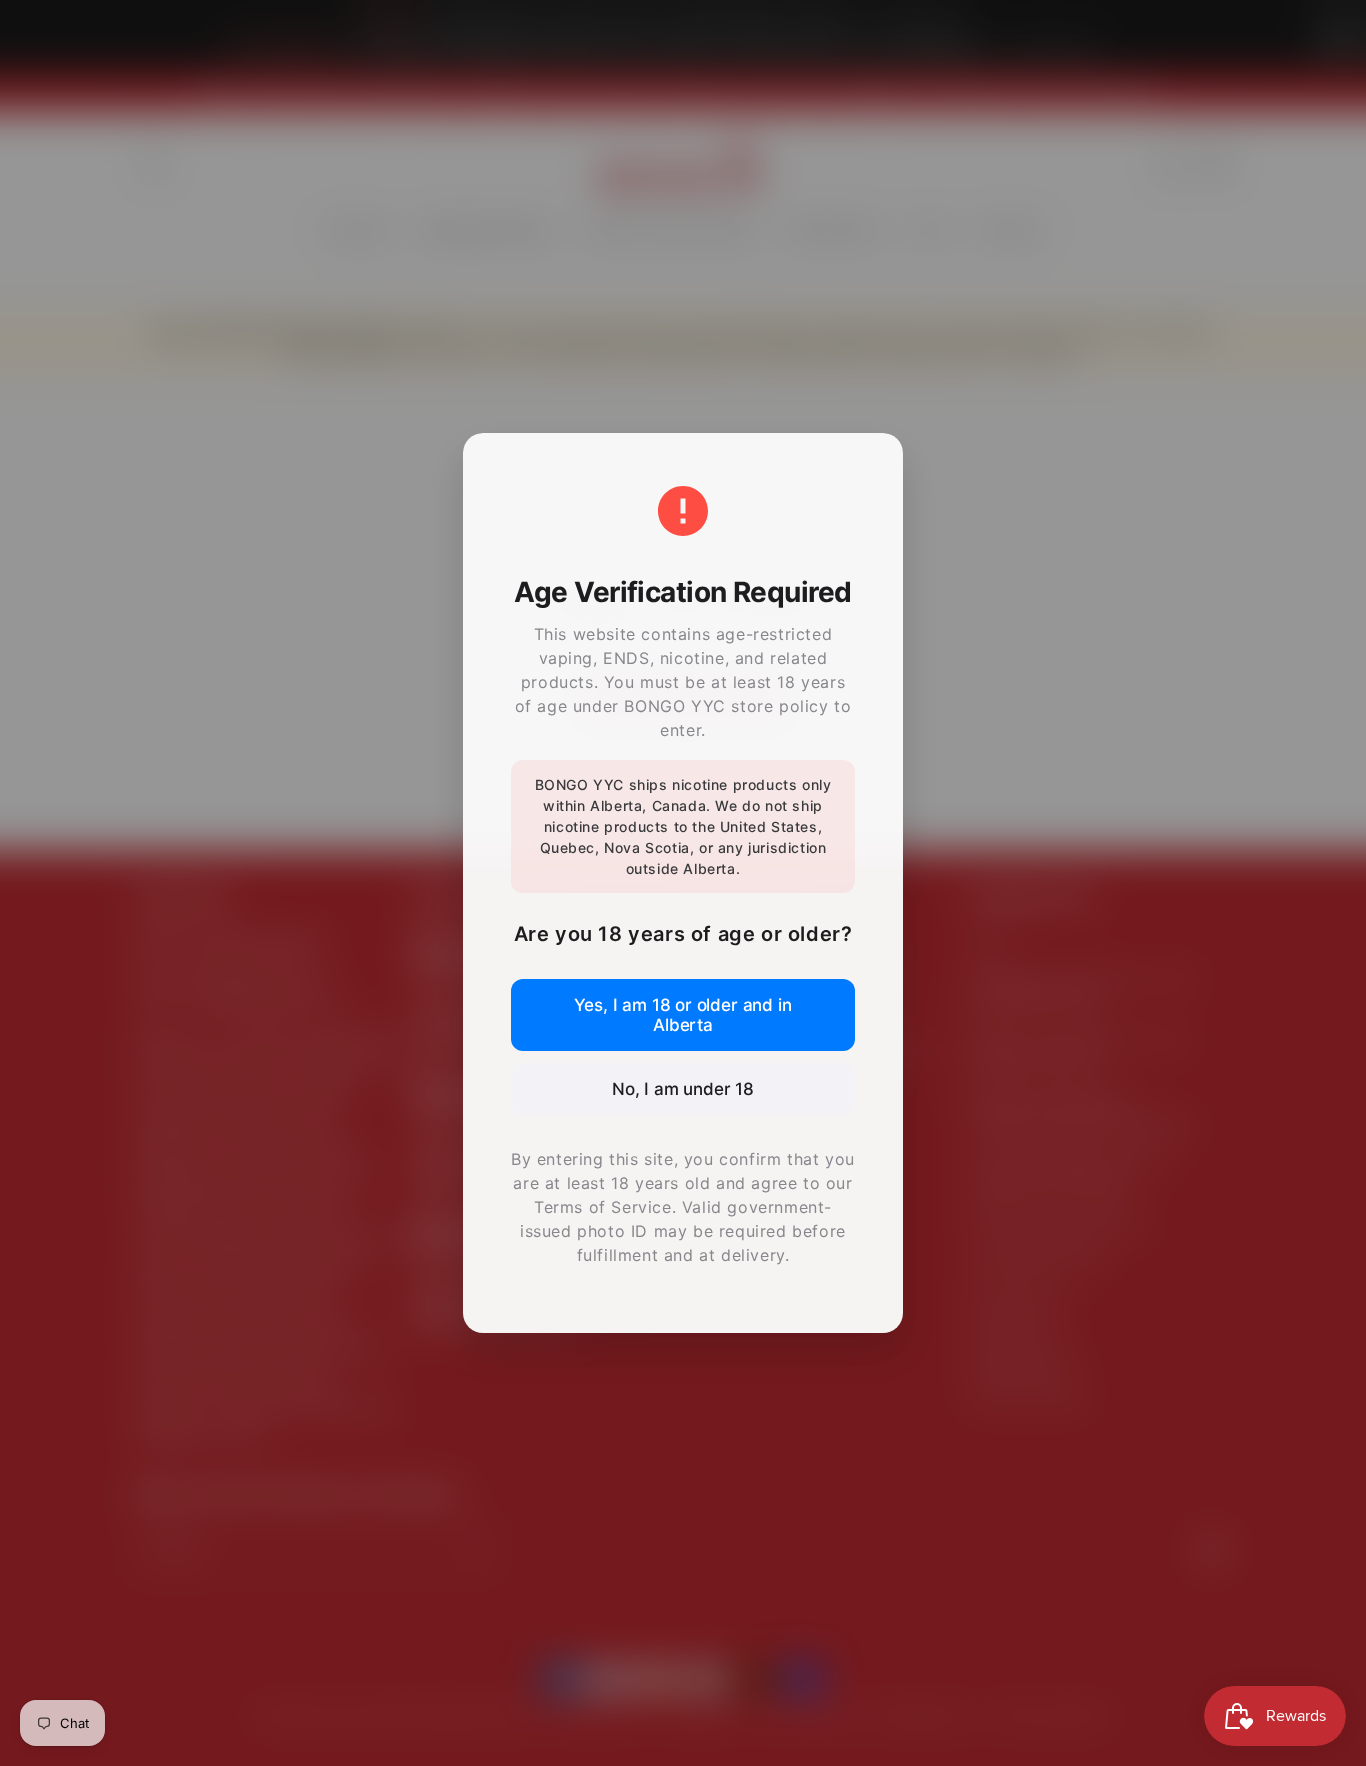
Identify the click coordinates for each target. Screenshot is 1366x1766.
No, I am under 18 (683, 1089)
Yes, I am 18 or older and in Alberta (682, 1015)
